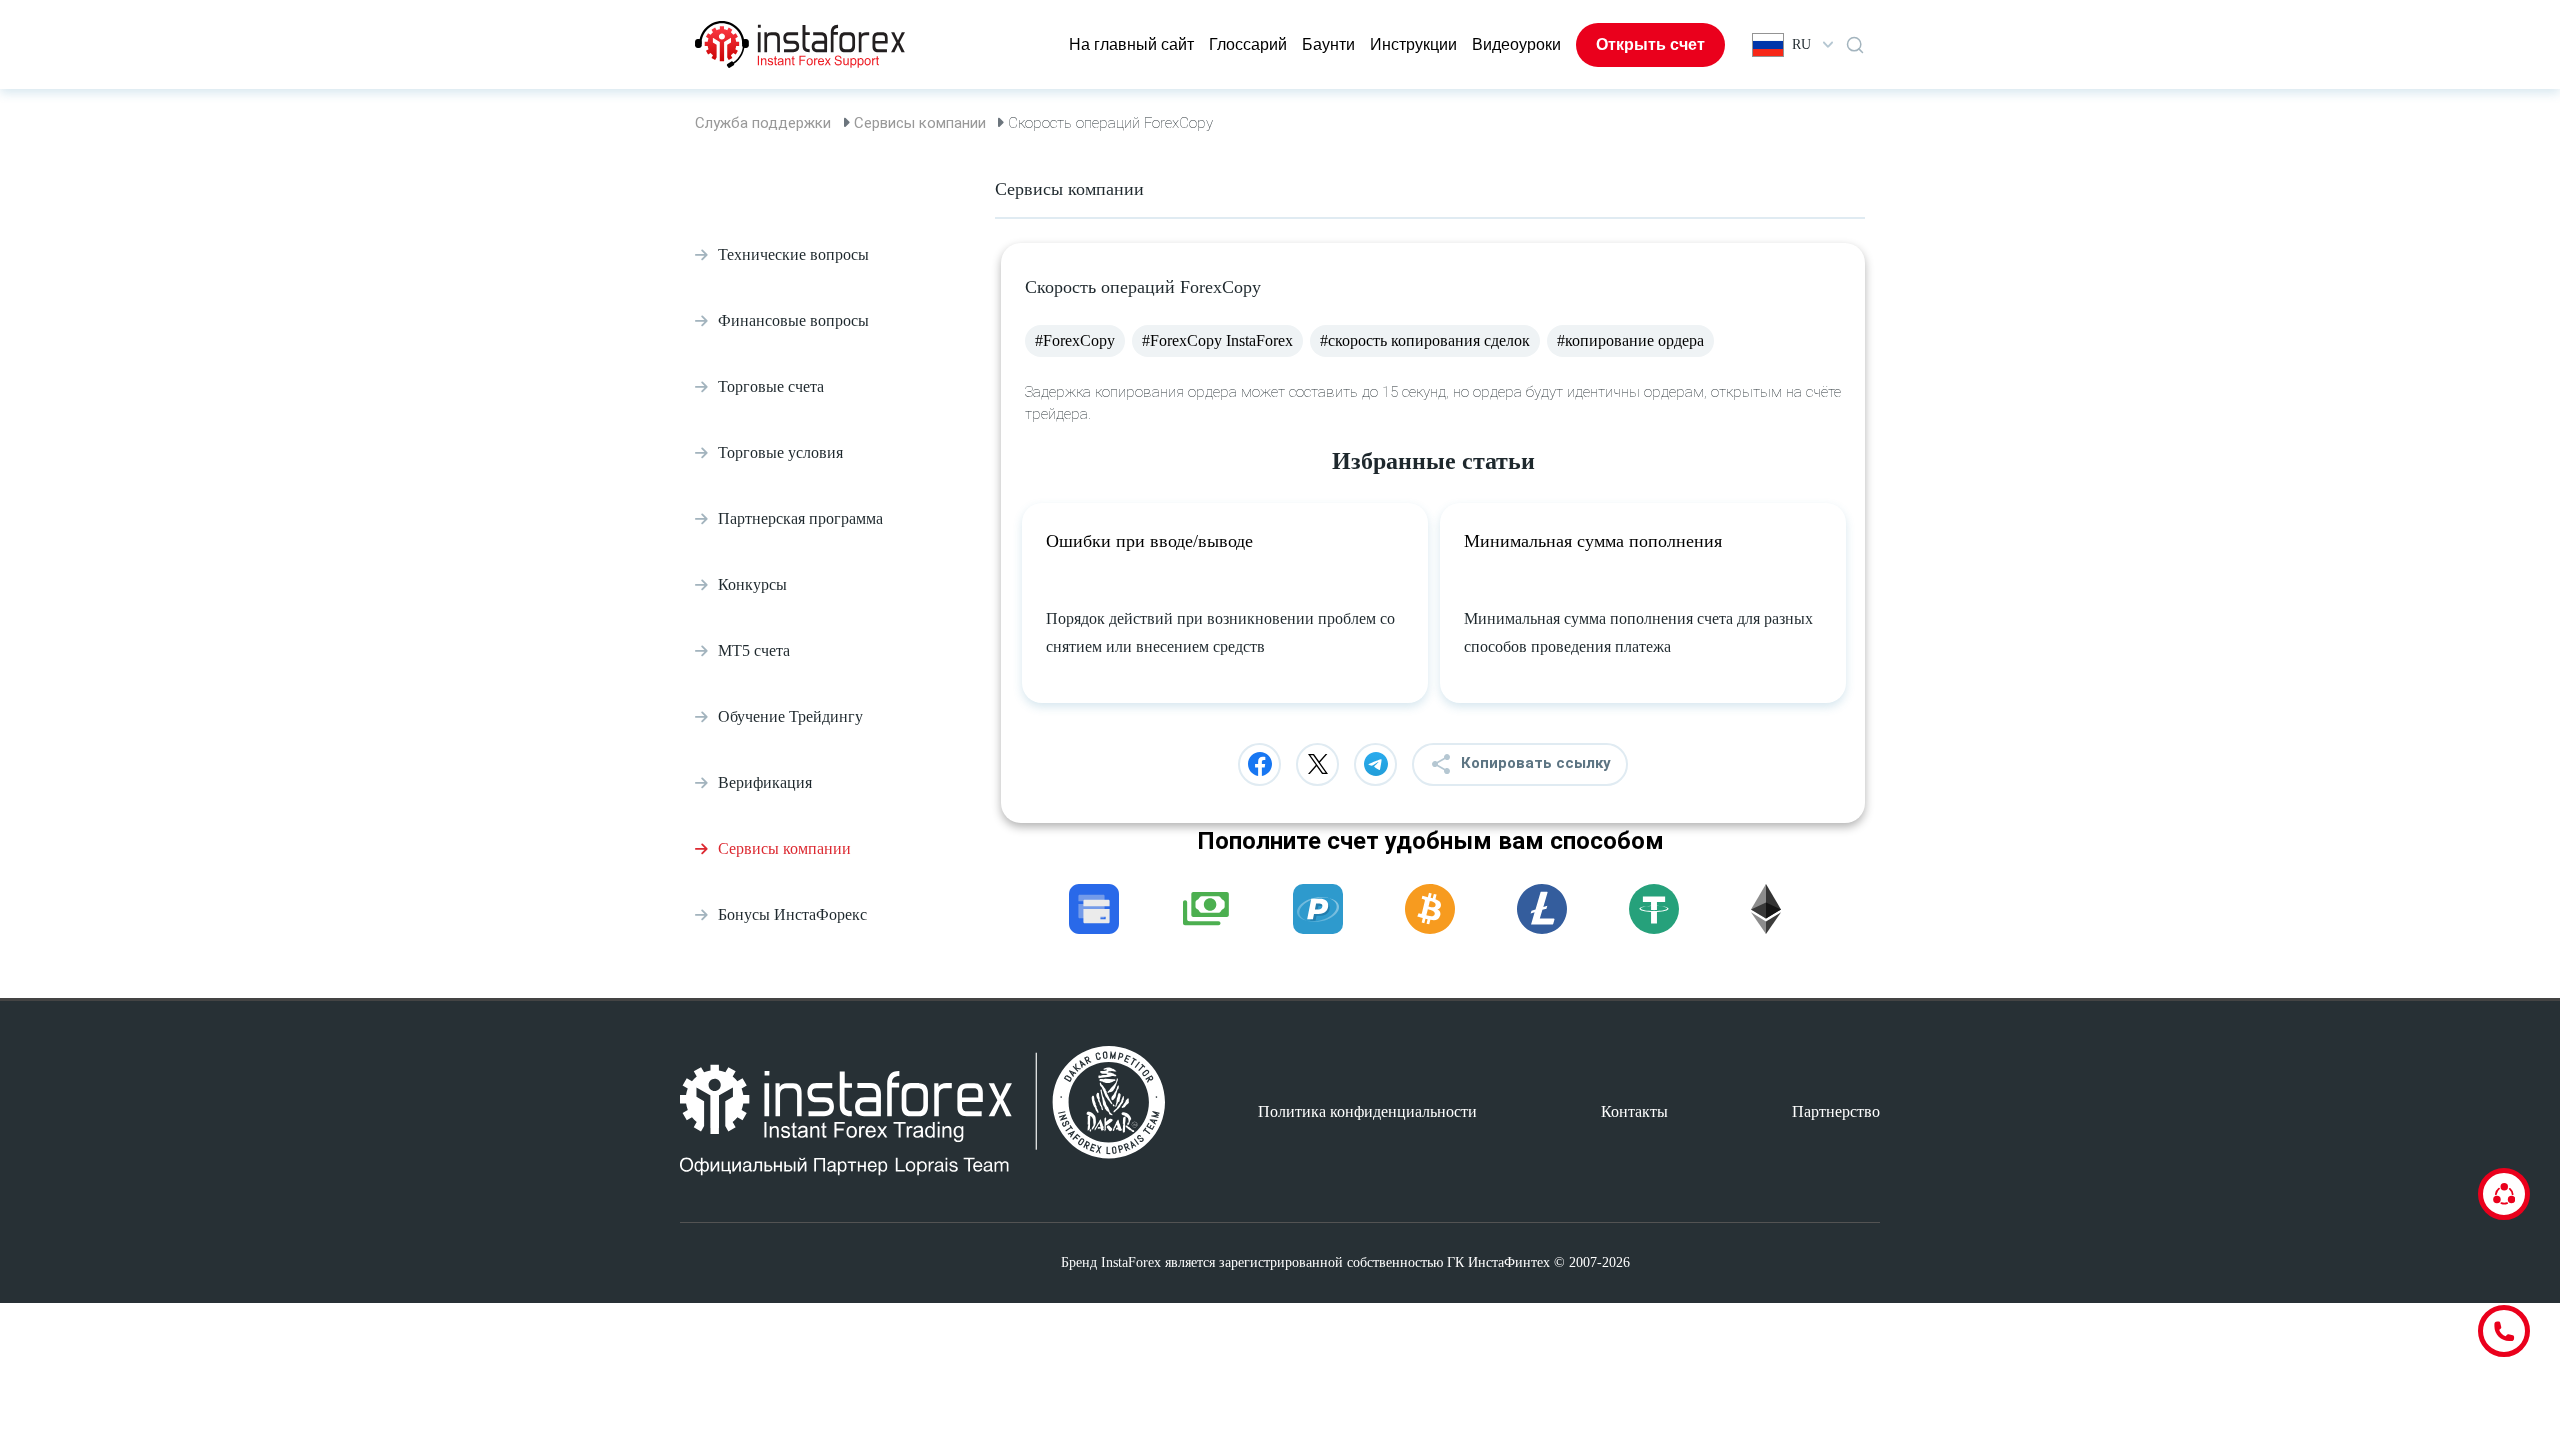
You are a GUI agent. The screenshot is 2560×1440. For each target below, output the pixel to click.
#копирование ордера (1630, 340)
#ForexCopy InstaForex (1217, 340)
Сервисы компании (920, 123)
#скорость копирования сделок (1425, 340)
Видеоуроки (1516, 44)
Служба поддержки (763, 123)
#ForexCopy (1075, 340)
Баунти (1328, 44)
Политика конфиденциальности (1367, 1111)
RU (1801, 44)
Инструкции (1413, 44)
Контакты (1634, 1111)
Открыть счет (1650, 44)
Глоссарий (1248, 44)
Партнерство (1836, 1111)
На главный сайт (1131, 44)
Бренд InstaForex (1111, 1262)
